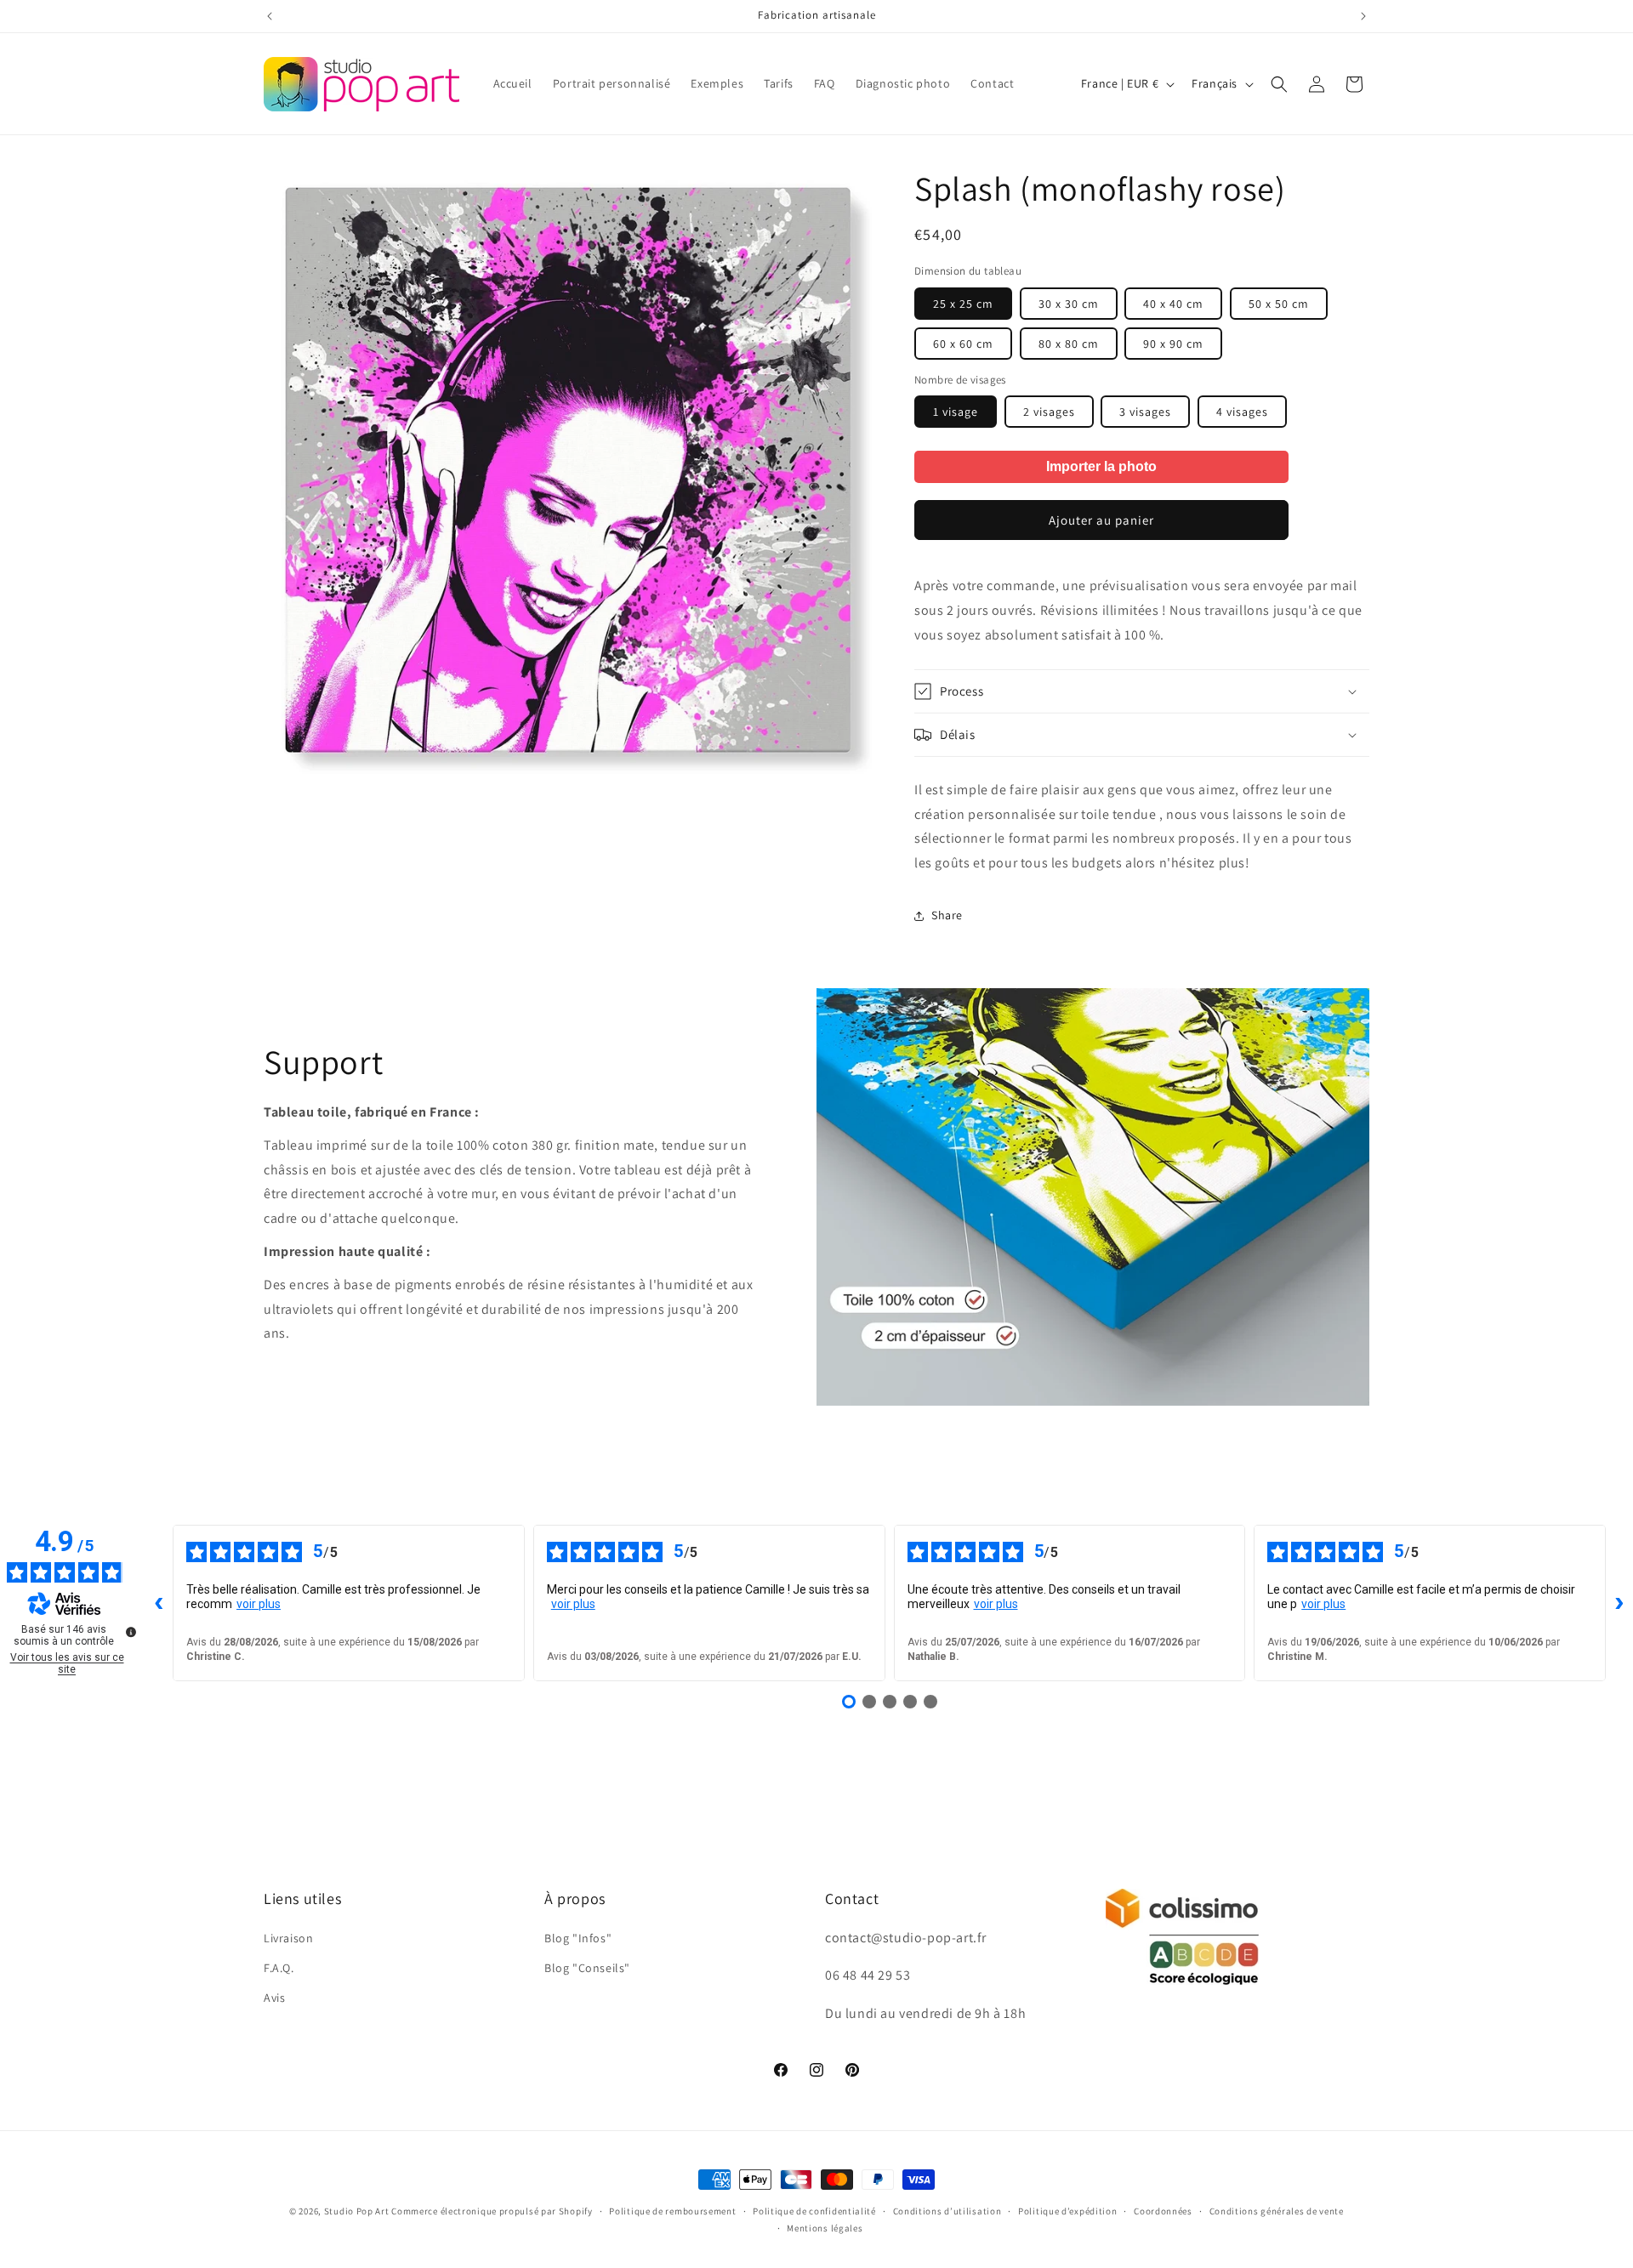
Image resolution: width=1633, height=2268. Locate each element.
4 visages (1242, 412)
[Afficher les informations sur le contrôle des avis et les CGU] (131, 1632)
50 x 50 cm (1279, 304)
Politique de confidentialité (814, 2211)
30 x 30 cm (1069, 304)
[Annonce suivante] (1363, 16)
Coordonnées (1163, 2211)
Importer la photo (1101, 466)
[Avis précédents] (159, 1603)
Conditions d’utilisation (947, 2211)
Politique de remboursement (672, 2211)
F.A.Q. (279, 1968)
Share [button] (947, 915)
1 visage (956, 412)
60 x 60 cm (963, 344)
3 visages (1145, 412)
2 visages (1049, 412)
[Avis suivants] (1619, 1603)
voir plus (259, 1604)
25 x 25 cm (963, 304)
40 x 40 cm (1173, 304)
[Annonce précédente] (270, 16)
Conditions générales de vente (1277, 2211)
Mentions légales (825, 2228)
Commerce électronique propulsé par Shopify (492, 2211)
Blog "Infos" (578, 1938)
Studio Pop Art (357, 2211)
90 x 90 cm (1173, 344)
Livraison (288, 1938)
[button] (1279, 84)
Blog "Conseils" (587, 1968)
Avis (274, 1998)
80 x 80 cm (1069, 344)
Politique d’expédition (1067, 2211)
